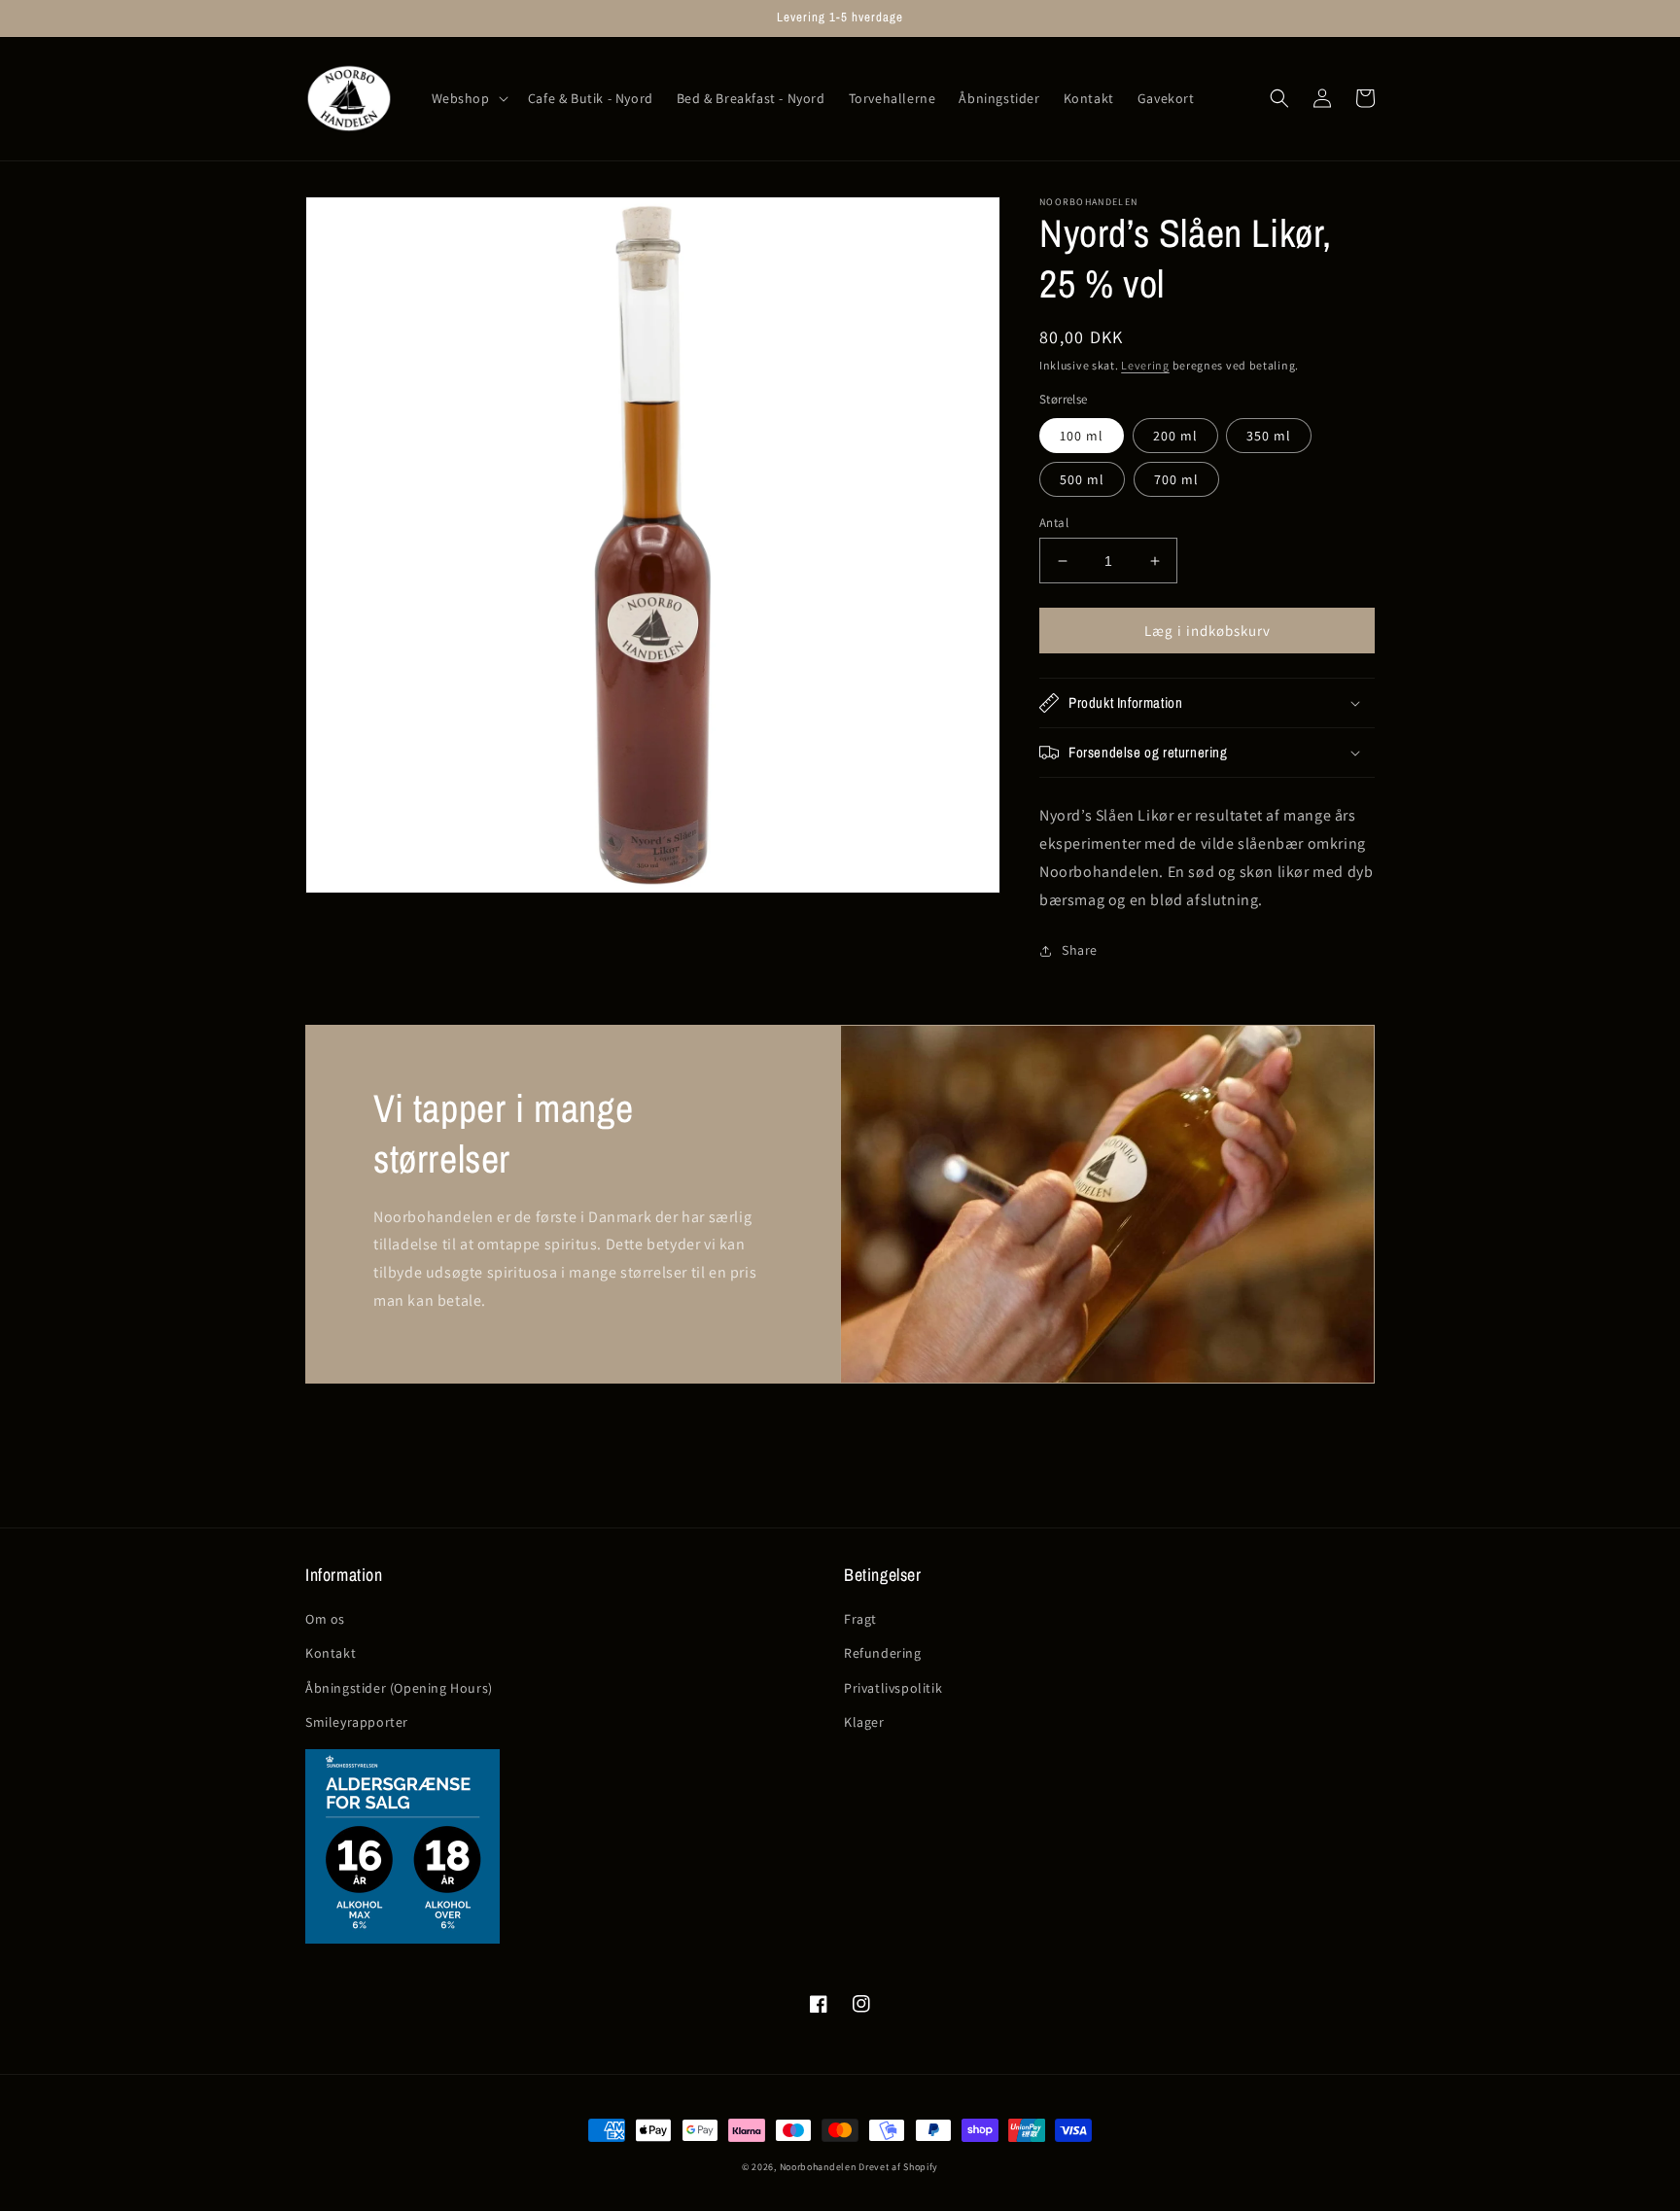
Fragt (860, 1619)
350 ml (1269, 436)
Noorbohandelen (818, 2167)
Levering (1145, 365)
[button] (468, 98)
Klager (864, 1722)
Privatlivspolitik (893, 1688)
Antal (1054, 523)
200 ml (1175, 436)
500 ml (1082, 479)
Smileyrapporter (357, 1722)
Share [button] (1080, 950)
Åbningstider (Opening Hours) (399, 1688)
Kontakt (331, 1653)
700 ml (1176, 479)
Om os (325, 1619)
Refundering (883, 1653)
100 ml (1082, 436)
